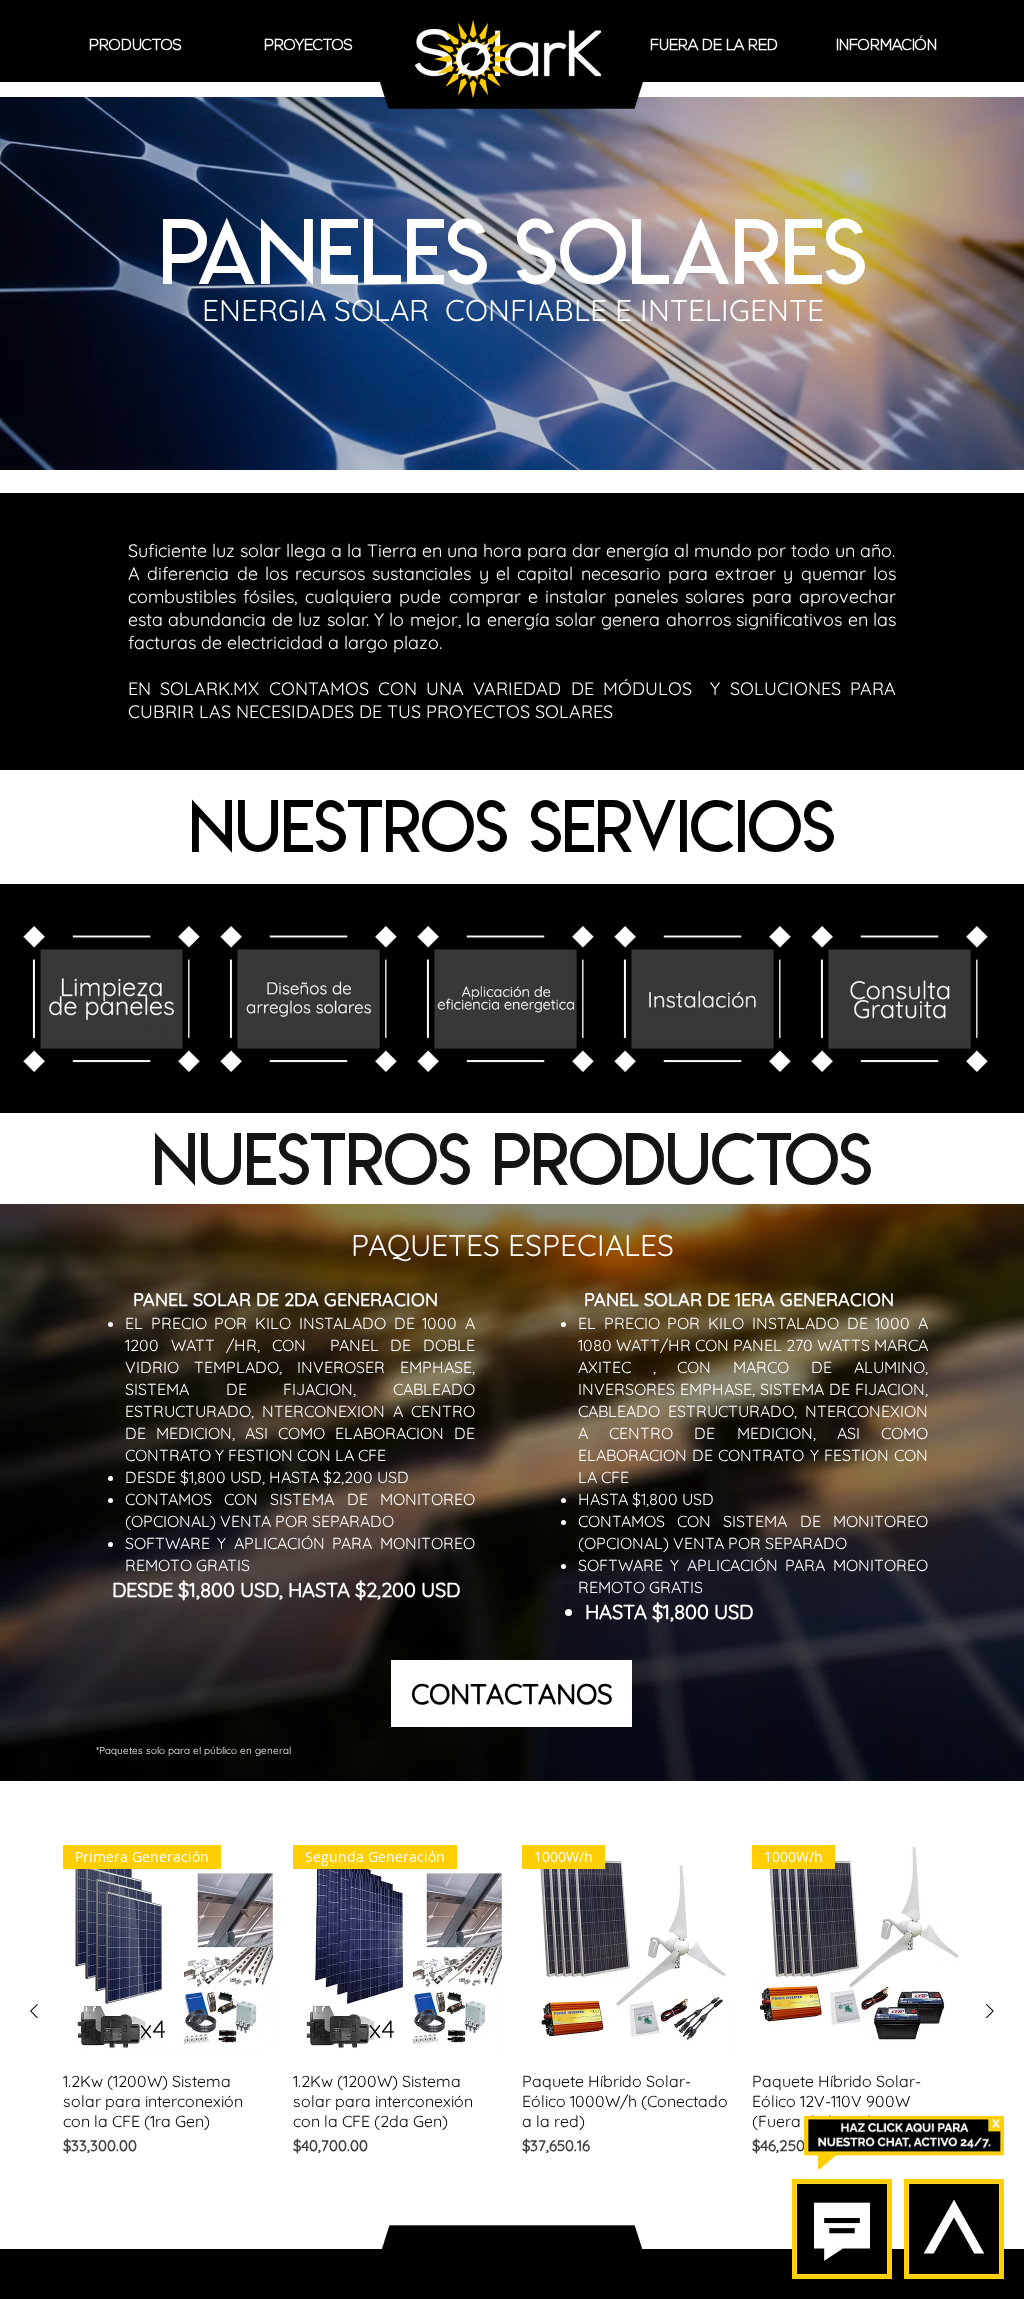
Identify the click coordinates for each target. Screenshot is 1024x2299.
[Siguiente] (990, 2011)
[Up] (954, 2229)
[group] (512, 2011)
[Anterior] (34, 2011)
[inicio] (508, 59)
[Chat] (842, 2229)
